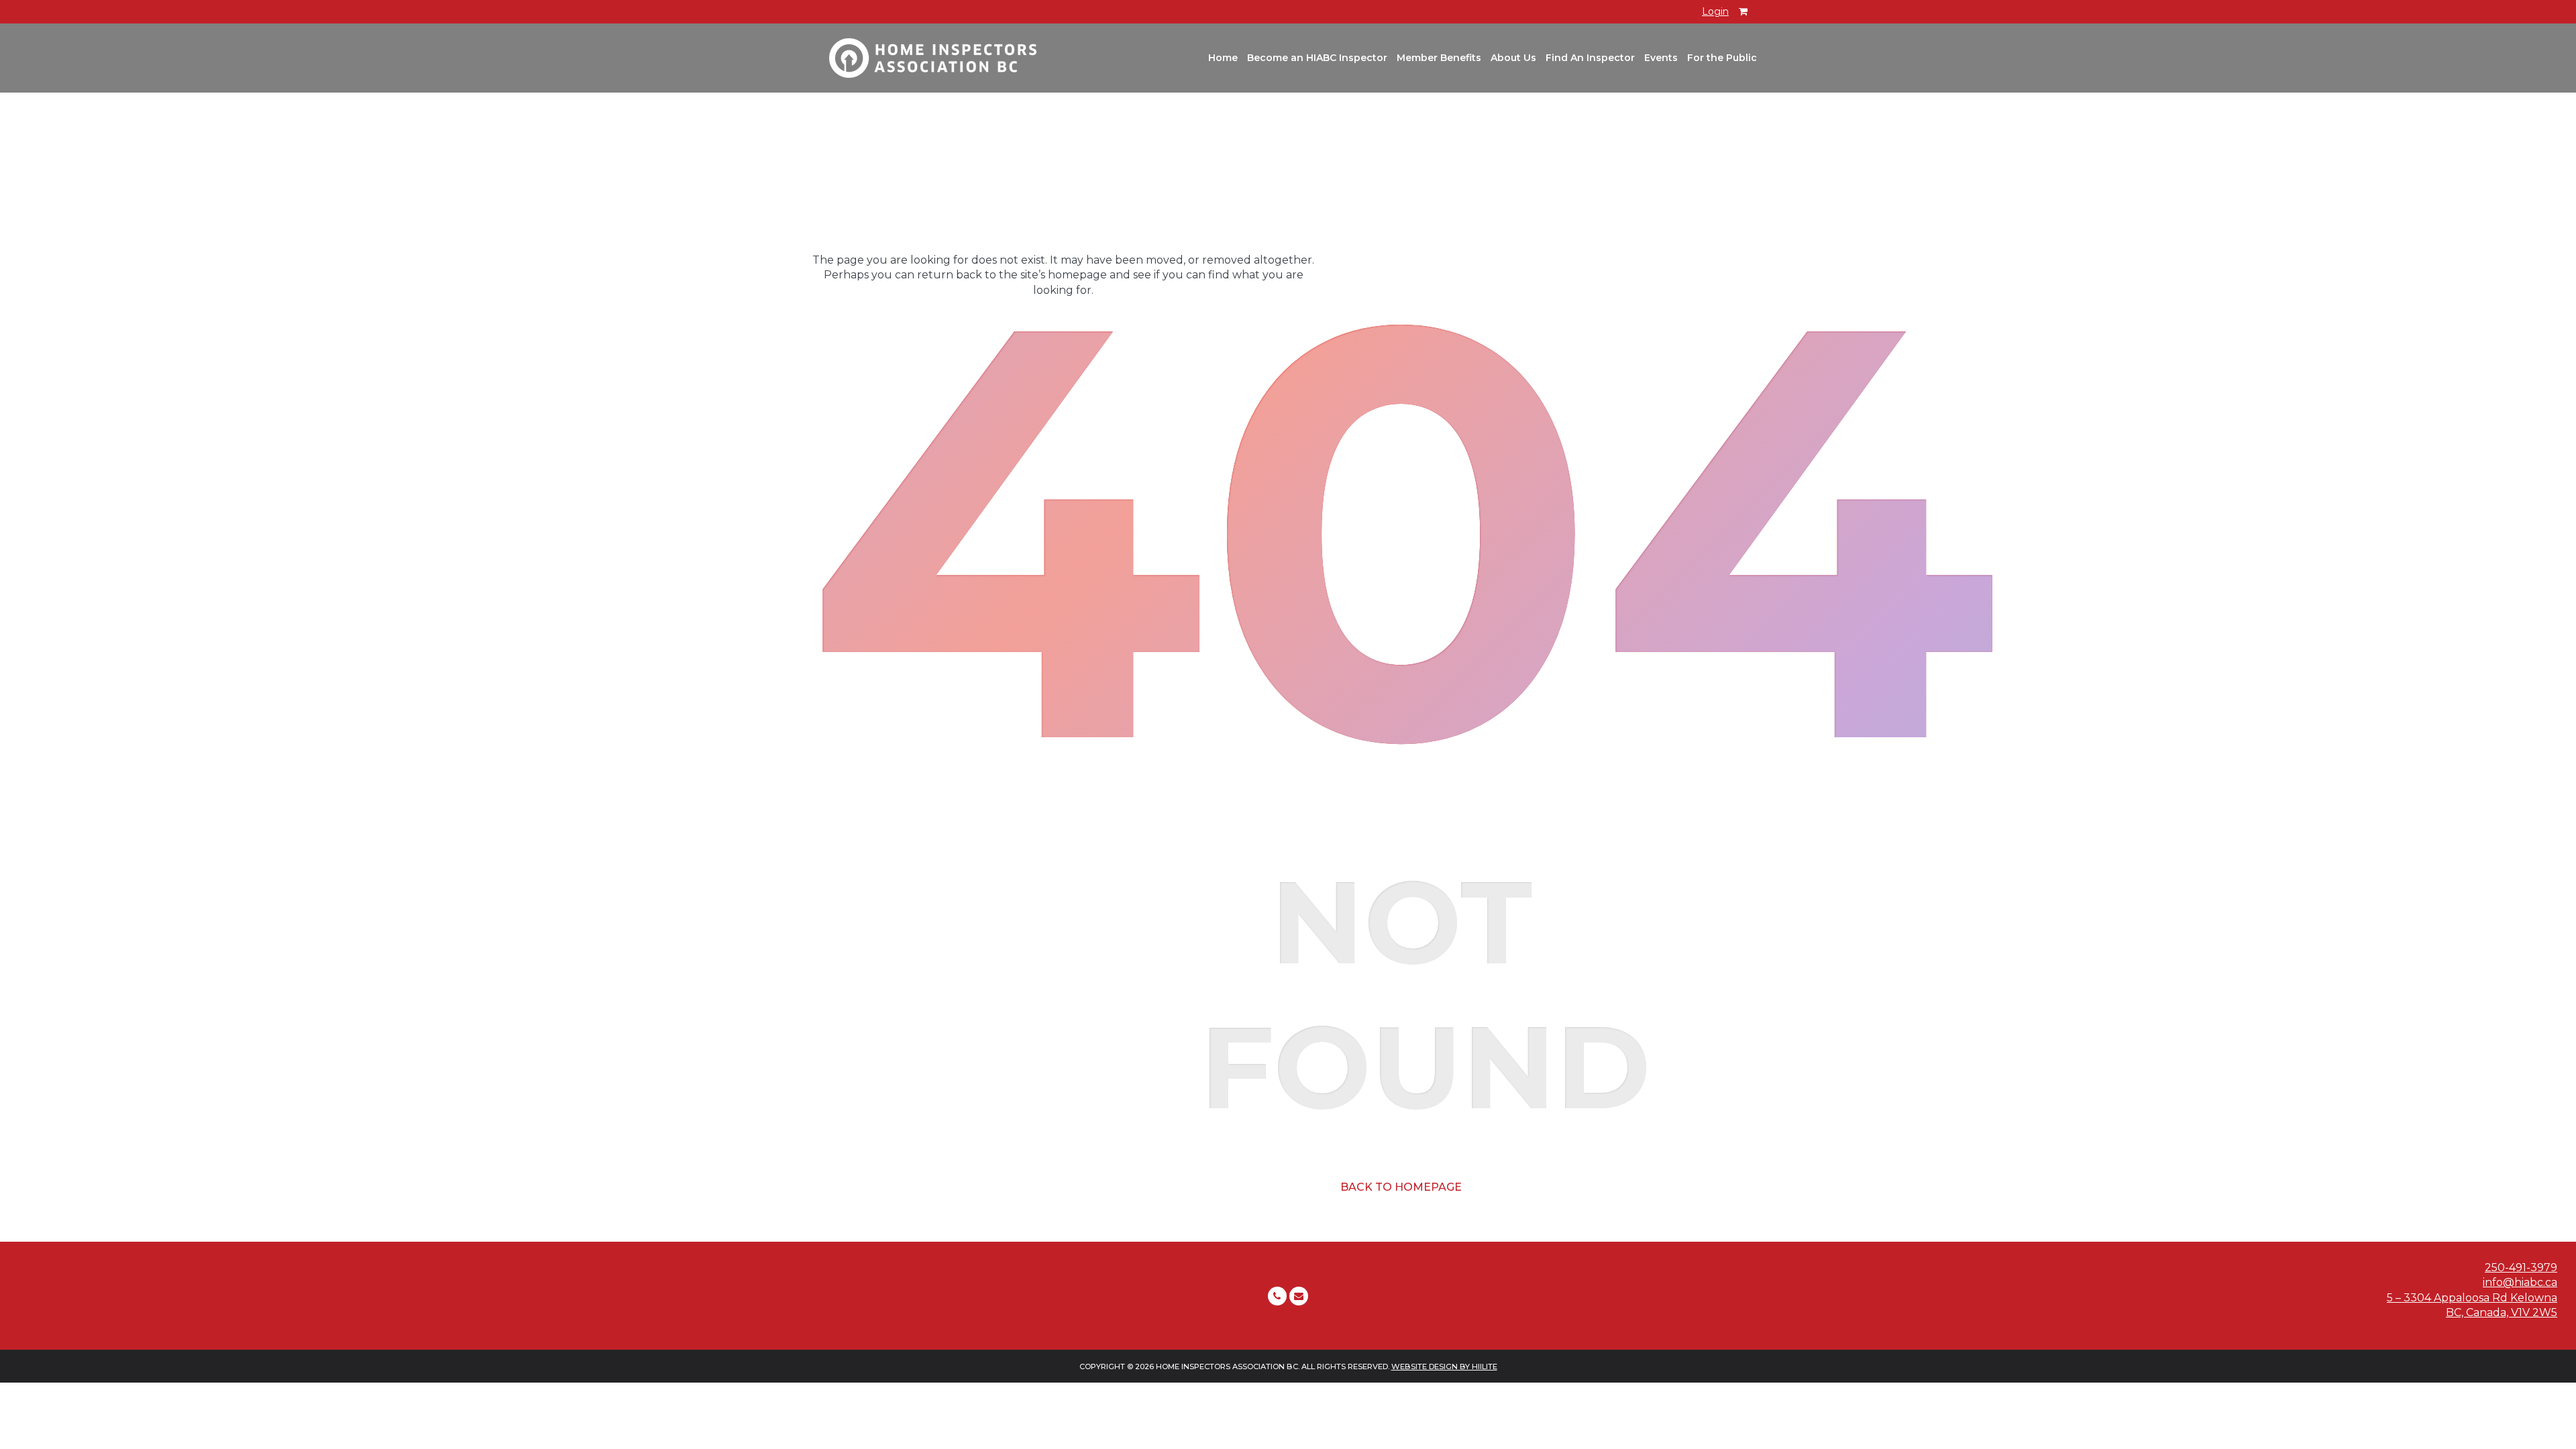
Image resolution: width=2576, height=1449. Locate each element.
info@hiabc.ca (2520, 1282)
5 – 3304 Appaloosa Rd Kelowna (2472, 1298)
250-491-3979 (2521, 1268)
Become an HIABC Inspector (1317, 58)
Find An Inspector (1590, 58)
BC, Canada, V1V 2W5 (2502, 1312)
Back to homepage (1401, 1187)
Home (1223, 58)
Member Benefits (1439, 58)
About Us (1513, 58)
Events (1661, 58)
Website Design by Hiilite (1444, 1366)
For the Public (1722, 58)
